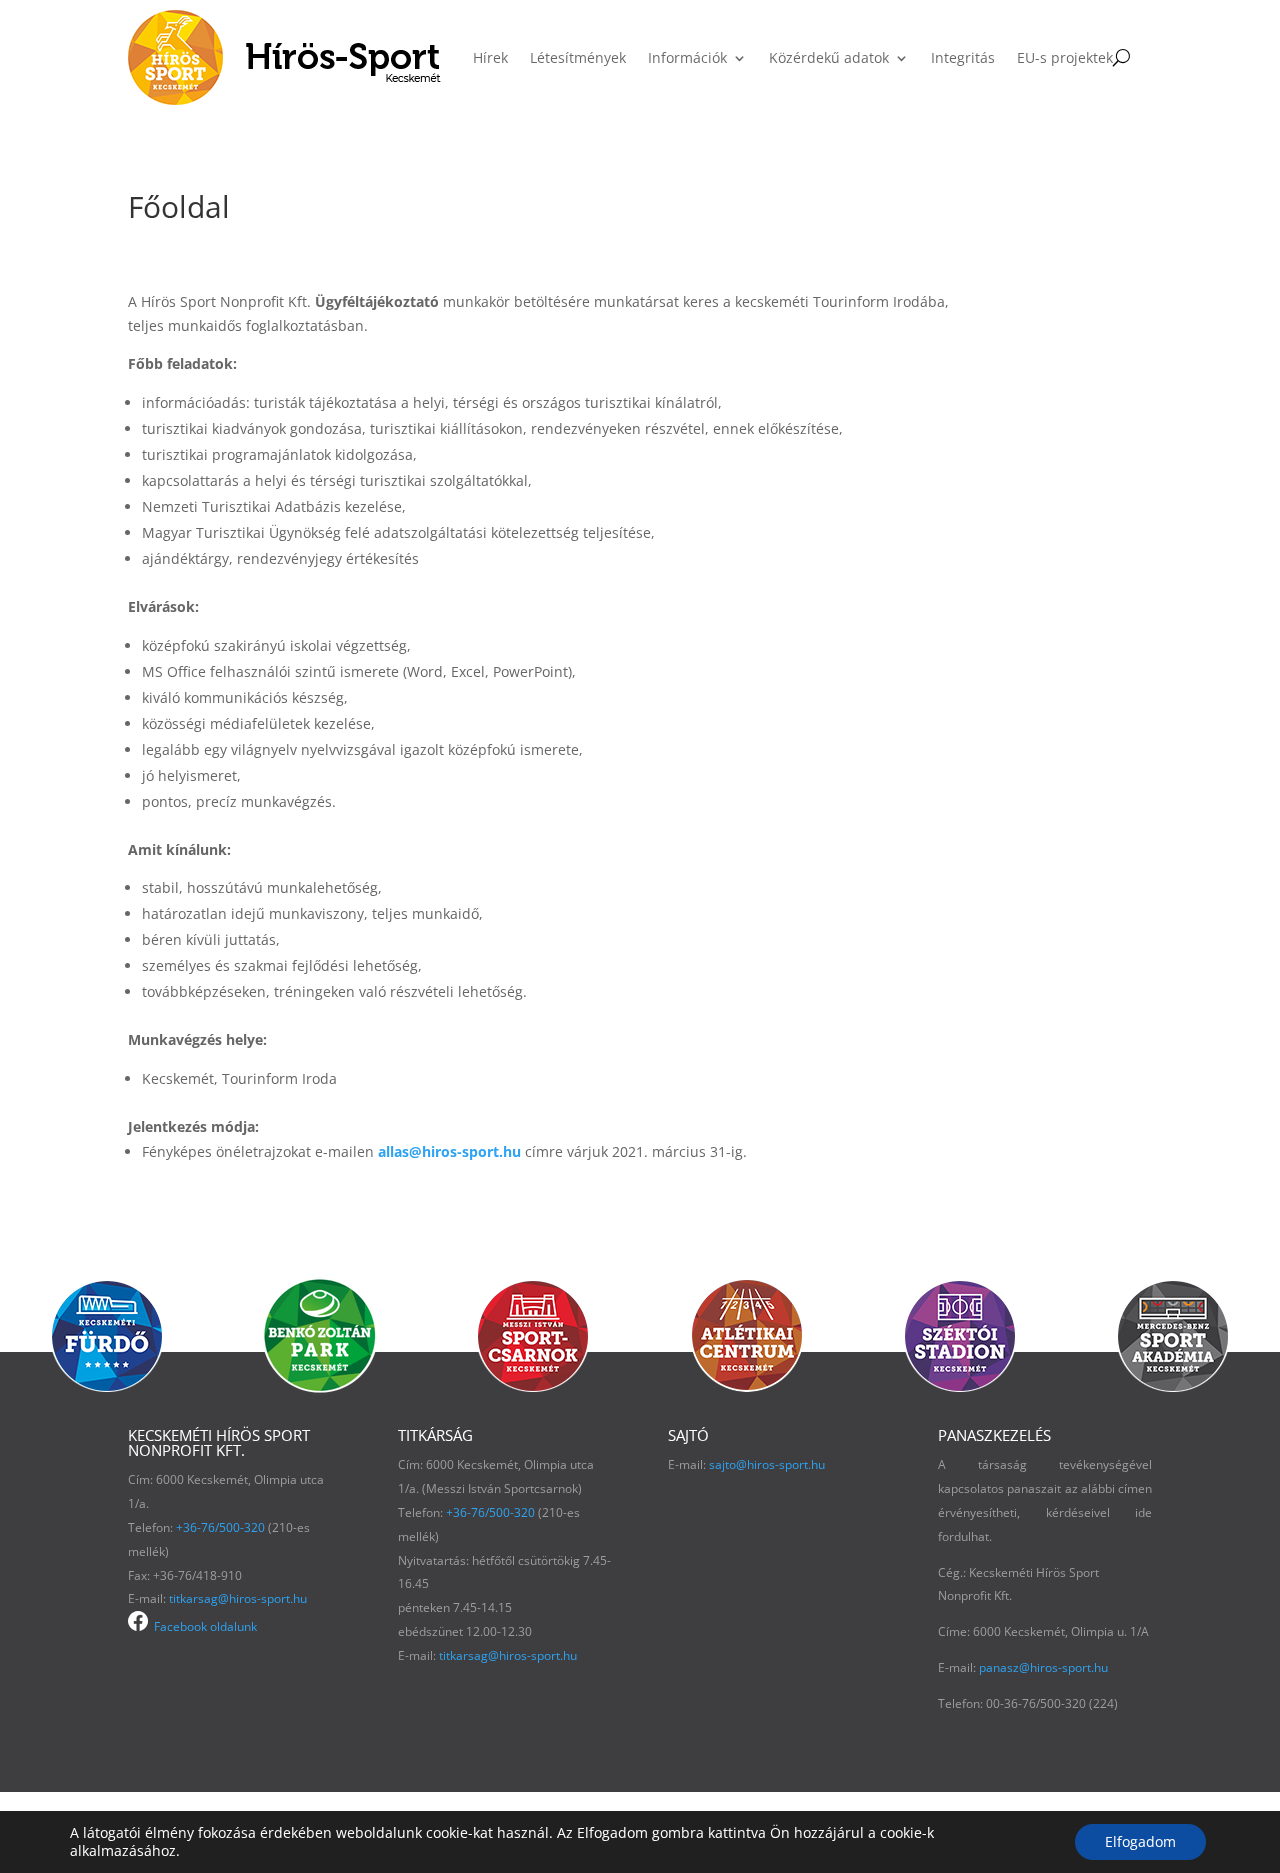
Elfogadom (1140, 1841)
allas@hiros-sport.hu (449, 1151)
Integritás (963, 57)
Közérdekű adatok (829, 57)
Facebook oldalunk (202, 1626)
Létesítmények (578, 57)
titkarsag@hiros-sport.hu (238, 1598)
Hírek (490, 57)
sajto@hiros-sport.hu (767, 1464)
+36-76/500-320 (220, 1527)
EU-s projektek (1065, 57)
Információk (687, 57)
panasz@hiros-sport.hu (1043, 1667)
